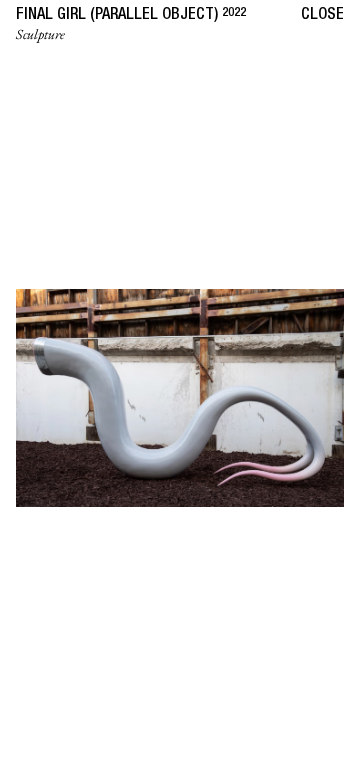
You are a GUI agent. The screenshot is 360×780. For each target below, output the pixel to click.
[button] (90, 390)
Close (322, 16)
